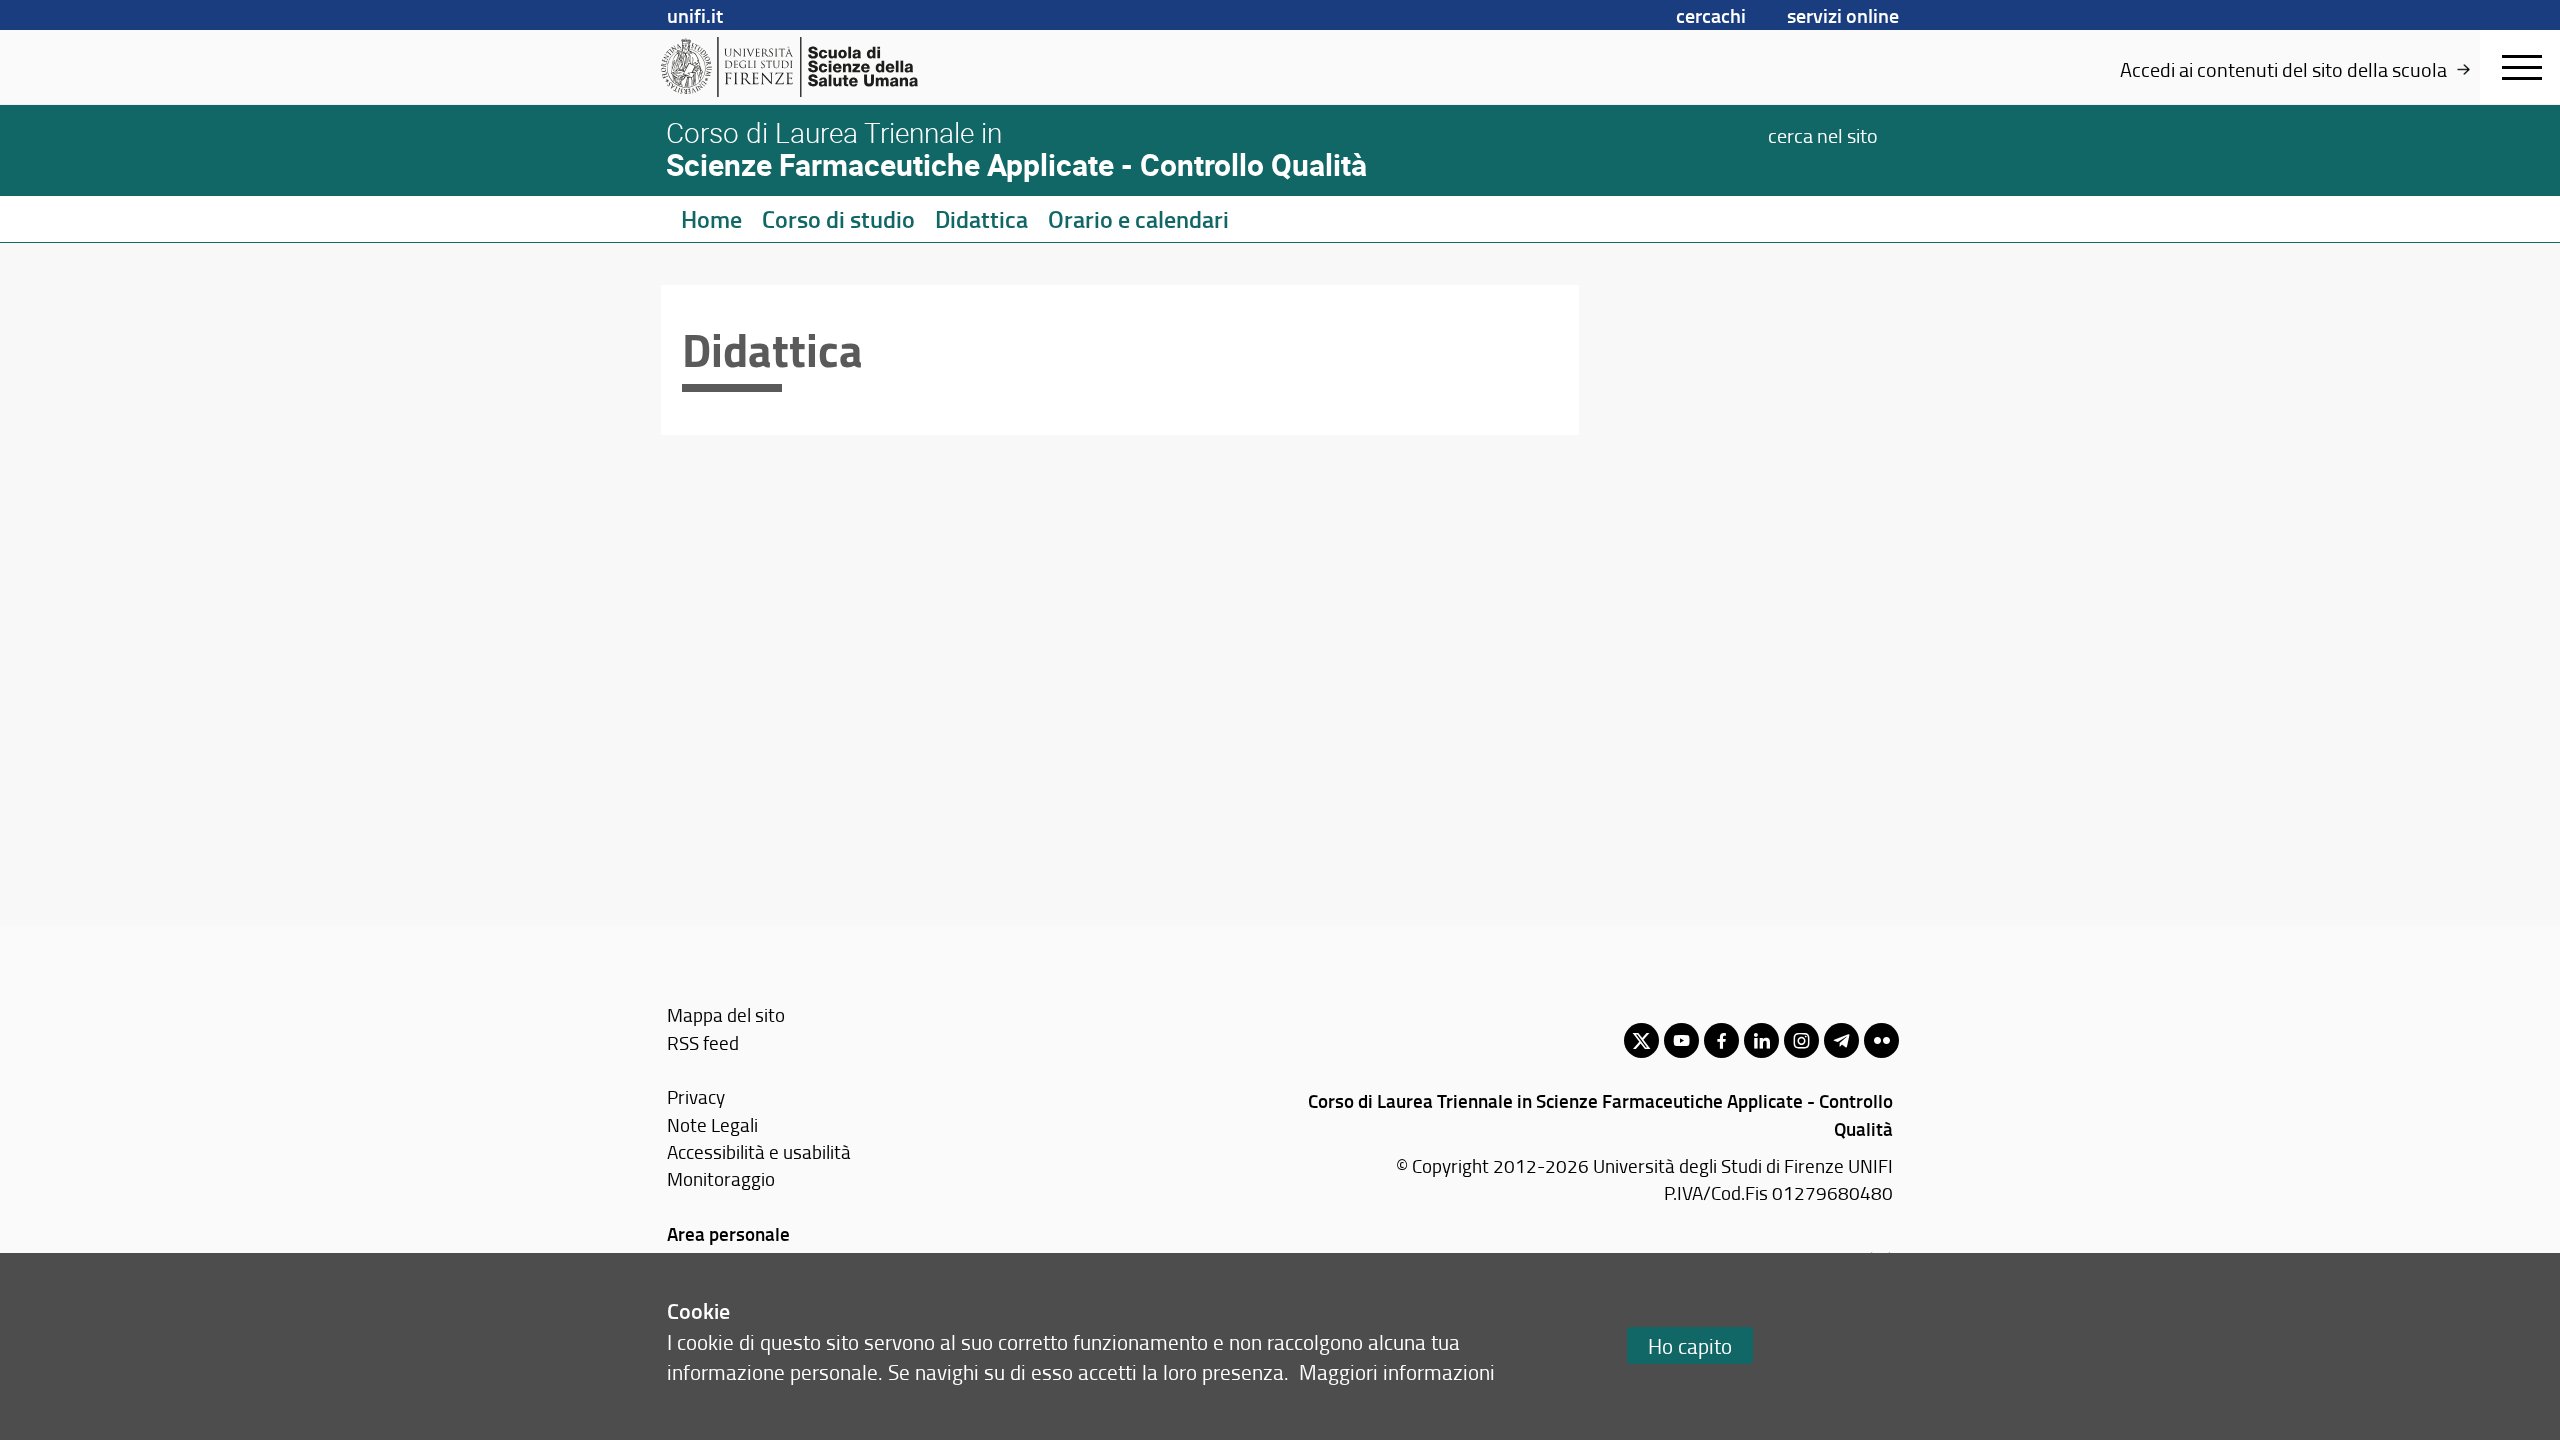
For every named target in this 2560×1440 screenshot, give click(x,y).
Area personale (728, 1233)
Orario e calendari (1138, 219)
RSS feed (703, 1042)
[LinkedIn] (1761, 1040)
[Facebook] (1721, 1040)
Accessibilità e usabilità (759, 1151)
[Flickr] (1881, 1040)
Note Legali (712, 1124)
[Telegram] (1841, 1040)
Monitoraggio (721, 1178)
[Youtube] (1681, 1040)
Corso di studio (838, 219)
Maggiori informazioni (1397, 1371)
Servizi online (1843, 15)
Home (711, 219)
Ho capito (1690, 1345)
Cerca (1823, 134)
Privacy (696, 1096)
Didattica (981, 219)
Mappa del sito (726, 1014)
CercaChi (1711, 15)
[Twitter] (1641, 1040)
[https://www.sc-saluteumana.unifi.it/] (815, 67)
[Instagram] (1801, 1040)
